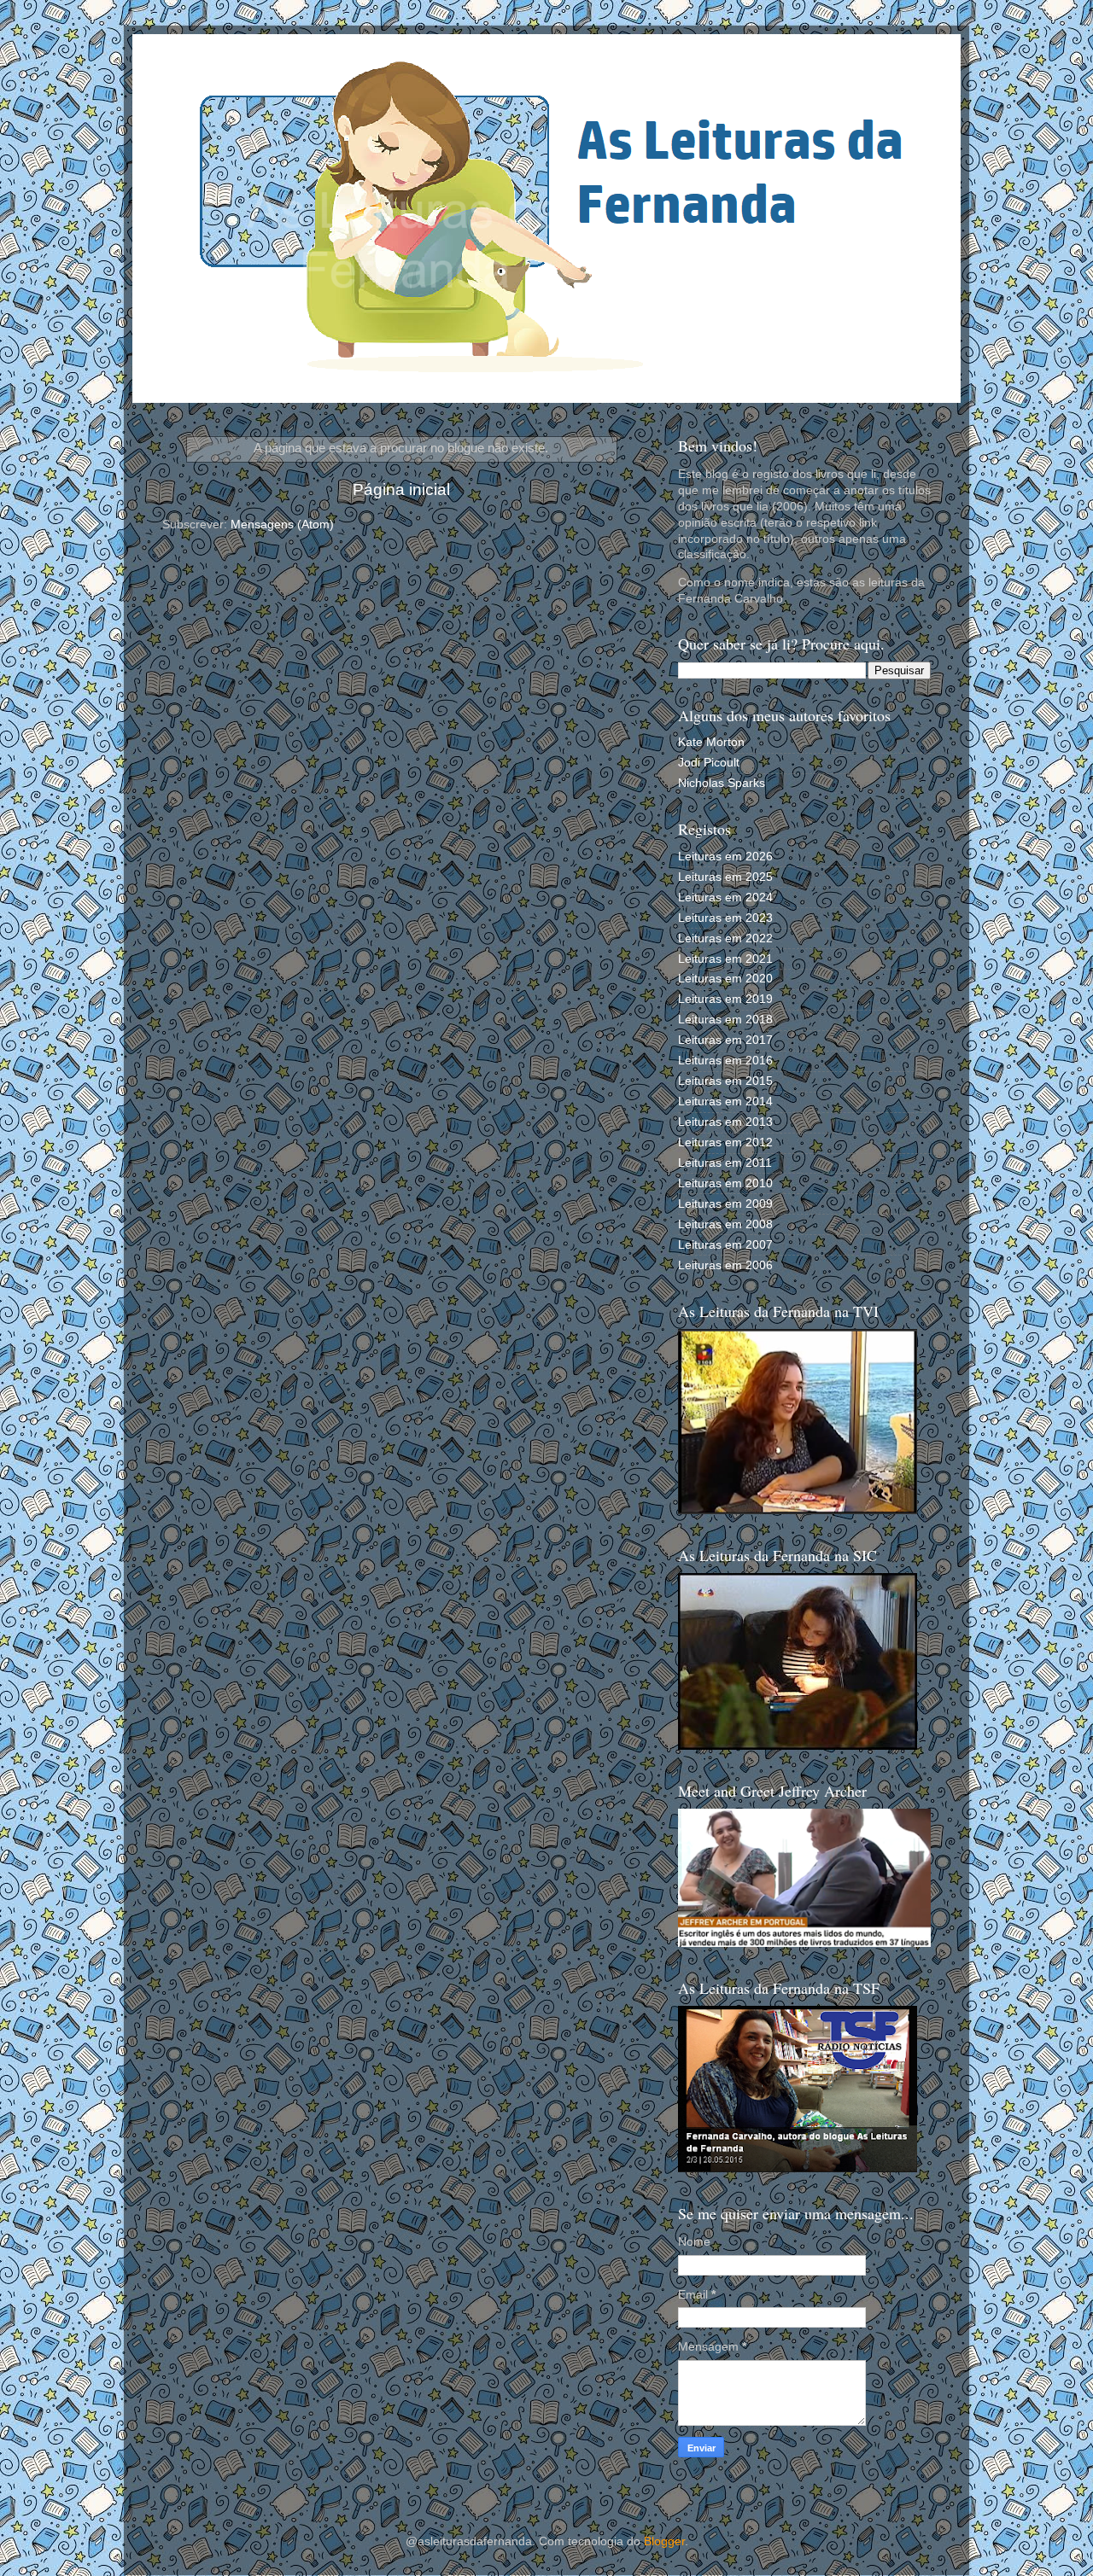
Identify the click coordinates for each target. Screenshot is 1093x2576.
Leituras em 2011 (725, 1163)
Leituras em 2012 (725, 1142)
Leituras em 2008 (725, 1224)
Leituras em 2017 (725, 1040)
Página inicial (401, 490)
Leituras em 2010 (725, 1183)
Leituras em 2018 (725, 1020)
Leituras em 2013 (725, 1122)
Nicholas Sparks (722, 783)
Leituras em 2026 (725, 857)
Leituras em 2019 (725, 999)
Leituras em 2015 (725, 1081)
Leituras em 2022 (725, 938)
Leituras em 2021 (725, 959)
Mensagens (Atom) (282, 525)
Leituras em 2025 (725, 877)
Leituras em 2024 (725, 898)
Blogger (664, 2541)
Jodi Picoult (709, 763)
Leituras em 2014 (725, 1102)
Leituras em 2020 (725, 979)
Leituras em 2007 (725, 1245)
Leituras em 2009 (725, 1204)
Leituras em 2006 (725, 1265)
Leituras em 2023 (725, 918)
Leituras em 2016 (725, 1061)
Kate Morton (711, 742)
